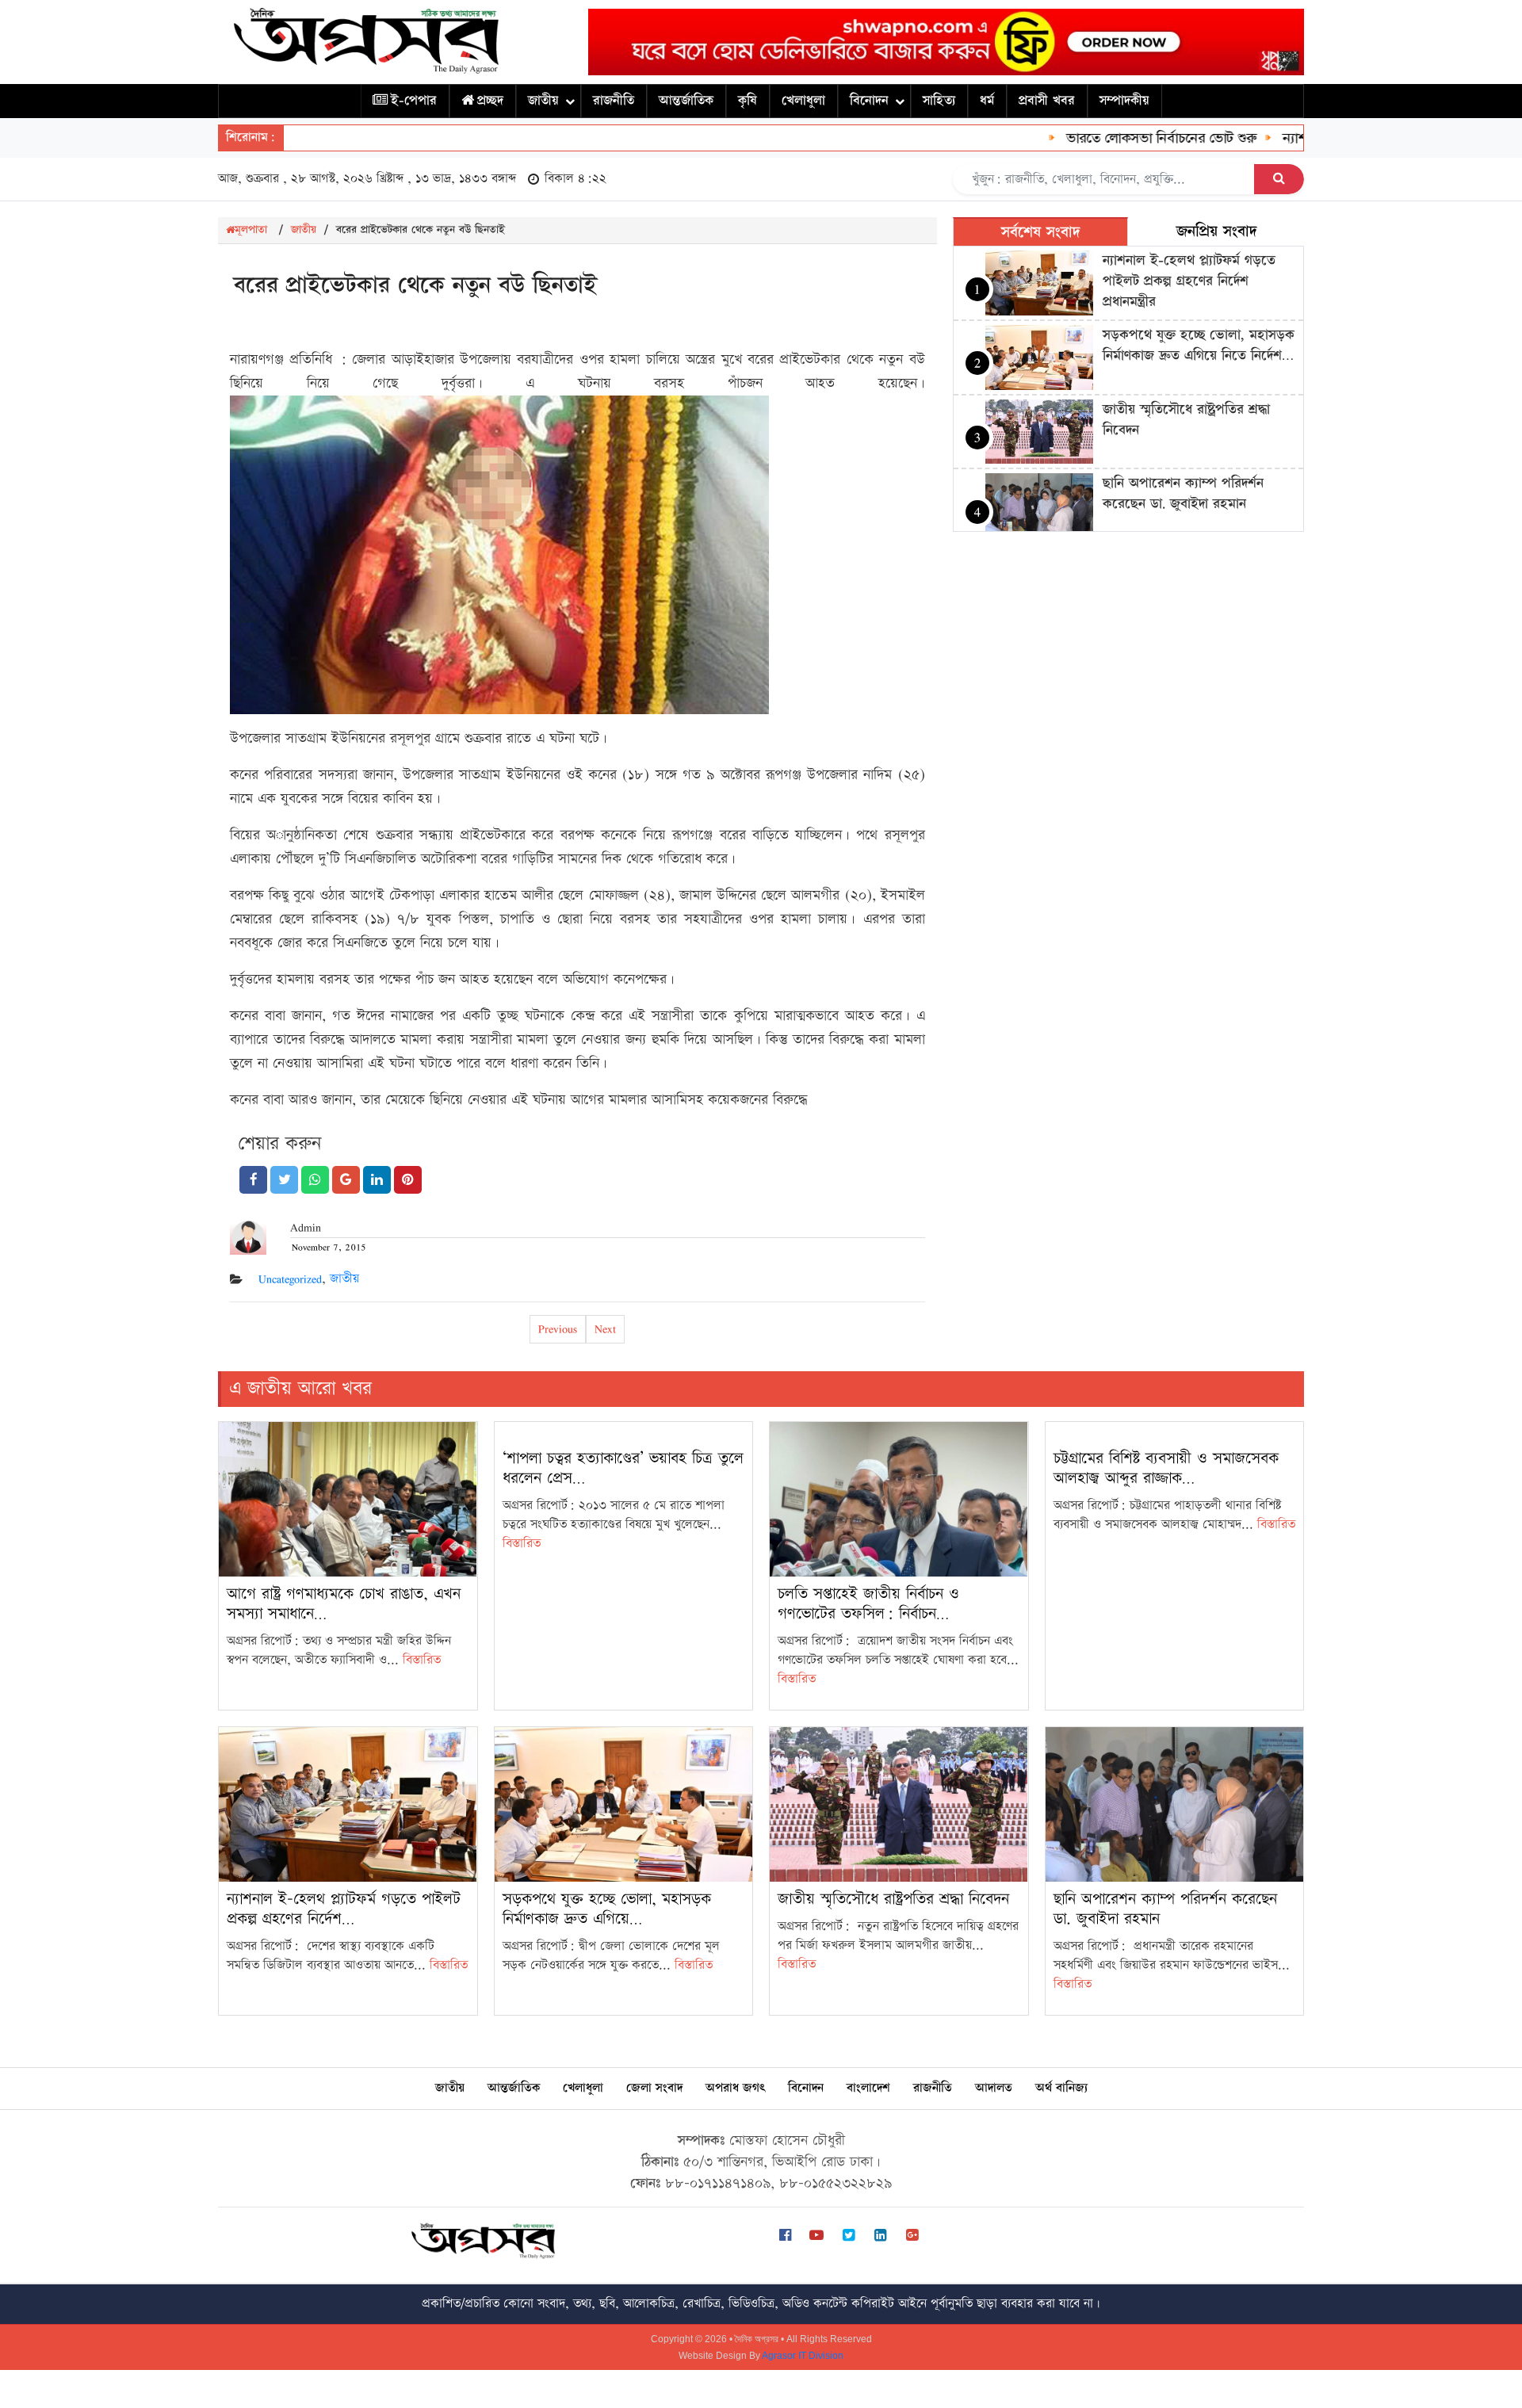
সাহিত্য (939, 101)
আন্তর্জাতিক (686, 101)
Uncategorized (290, 1279)
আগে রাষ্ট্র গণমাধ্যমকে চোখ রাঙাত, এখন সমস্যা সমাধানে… (344, 1604)
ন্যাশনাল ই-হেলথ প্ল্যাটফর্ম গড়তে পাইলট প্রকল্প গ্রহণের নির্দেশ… (344, 1909)
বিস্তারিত (422, 1660)
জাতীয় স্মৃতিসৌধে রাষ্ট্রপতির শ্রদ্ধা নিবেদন (893, 1899)
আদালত (994, 2088)
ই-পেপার (414, 101)
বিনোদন (869, 101)
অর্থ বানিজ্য (1061, 2088)
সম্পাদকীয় (1124, 101)
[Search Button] (1279, 179)
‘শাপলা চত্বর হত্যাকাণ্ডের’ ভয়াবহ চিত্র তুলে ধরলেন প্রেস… (623, 1468)
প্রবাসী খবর (1047, 101)
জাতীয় (543, 101)
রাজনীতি (614, 101)
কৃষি (748, 101)
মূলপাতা (251, 230)
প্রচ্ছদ (490, 101)
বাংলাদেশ (868, 2088)
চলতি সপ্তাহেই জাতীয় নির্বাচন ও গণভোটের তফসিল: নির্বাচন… (868, 1604)
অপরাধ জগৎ (735, 2088)
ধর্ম (987, 101)
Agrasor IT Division (803, 2356)
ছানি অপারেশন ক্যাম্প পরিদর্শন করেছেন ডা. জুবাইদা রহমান (1183, 493)
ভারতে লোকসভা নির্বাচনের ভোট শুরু (1122, 138)
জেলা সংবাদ (654, 2088)
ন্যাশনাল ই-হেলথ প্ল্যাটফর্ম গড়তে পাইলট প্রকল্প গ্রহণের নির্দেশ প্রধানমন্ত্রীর (1189, 281)
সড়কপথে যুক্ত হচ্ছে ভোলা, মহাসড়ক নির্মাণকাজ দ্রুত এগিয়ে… (607, 1909)
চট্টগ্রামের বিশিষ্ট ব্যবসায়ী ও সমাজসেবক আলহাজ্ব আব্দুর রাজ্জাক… (1166, 1468)
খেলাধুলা (803, 101)
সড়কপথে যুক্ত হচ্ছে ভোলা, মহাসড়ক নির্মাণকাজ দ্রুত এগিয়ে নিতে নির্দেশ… (1199, 345)
